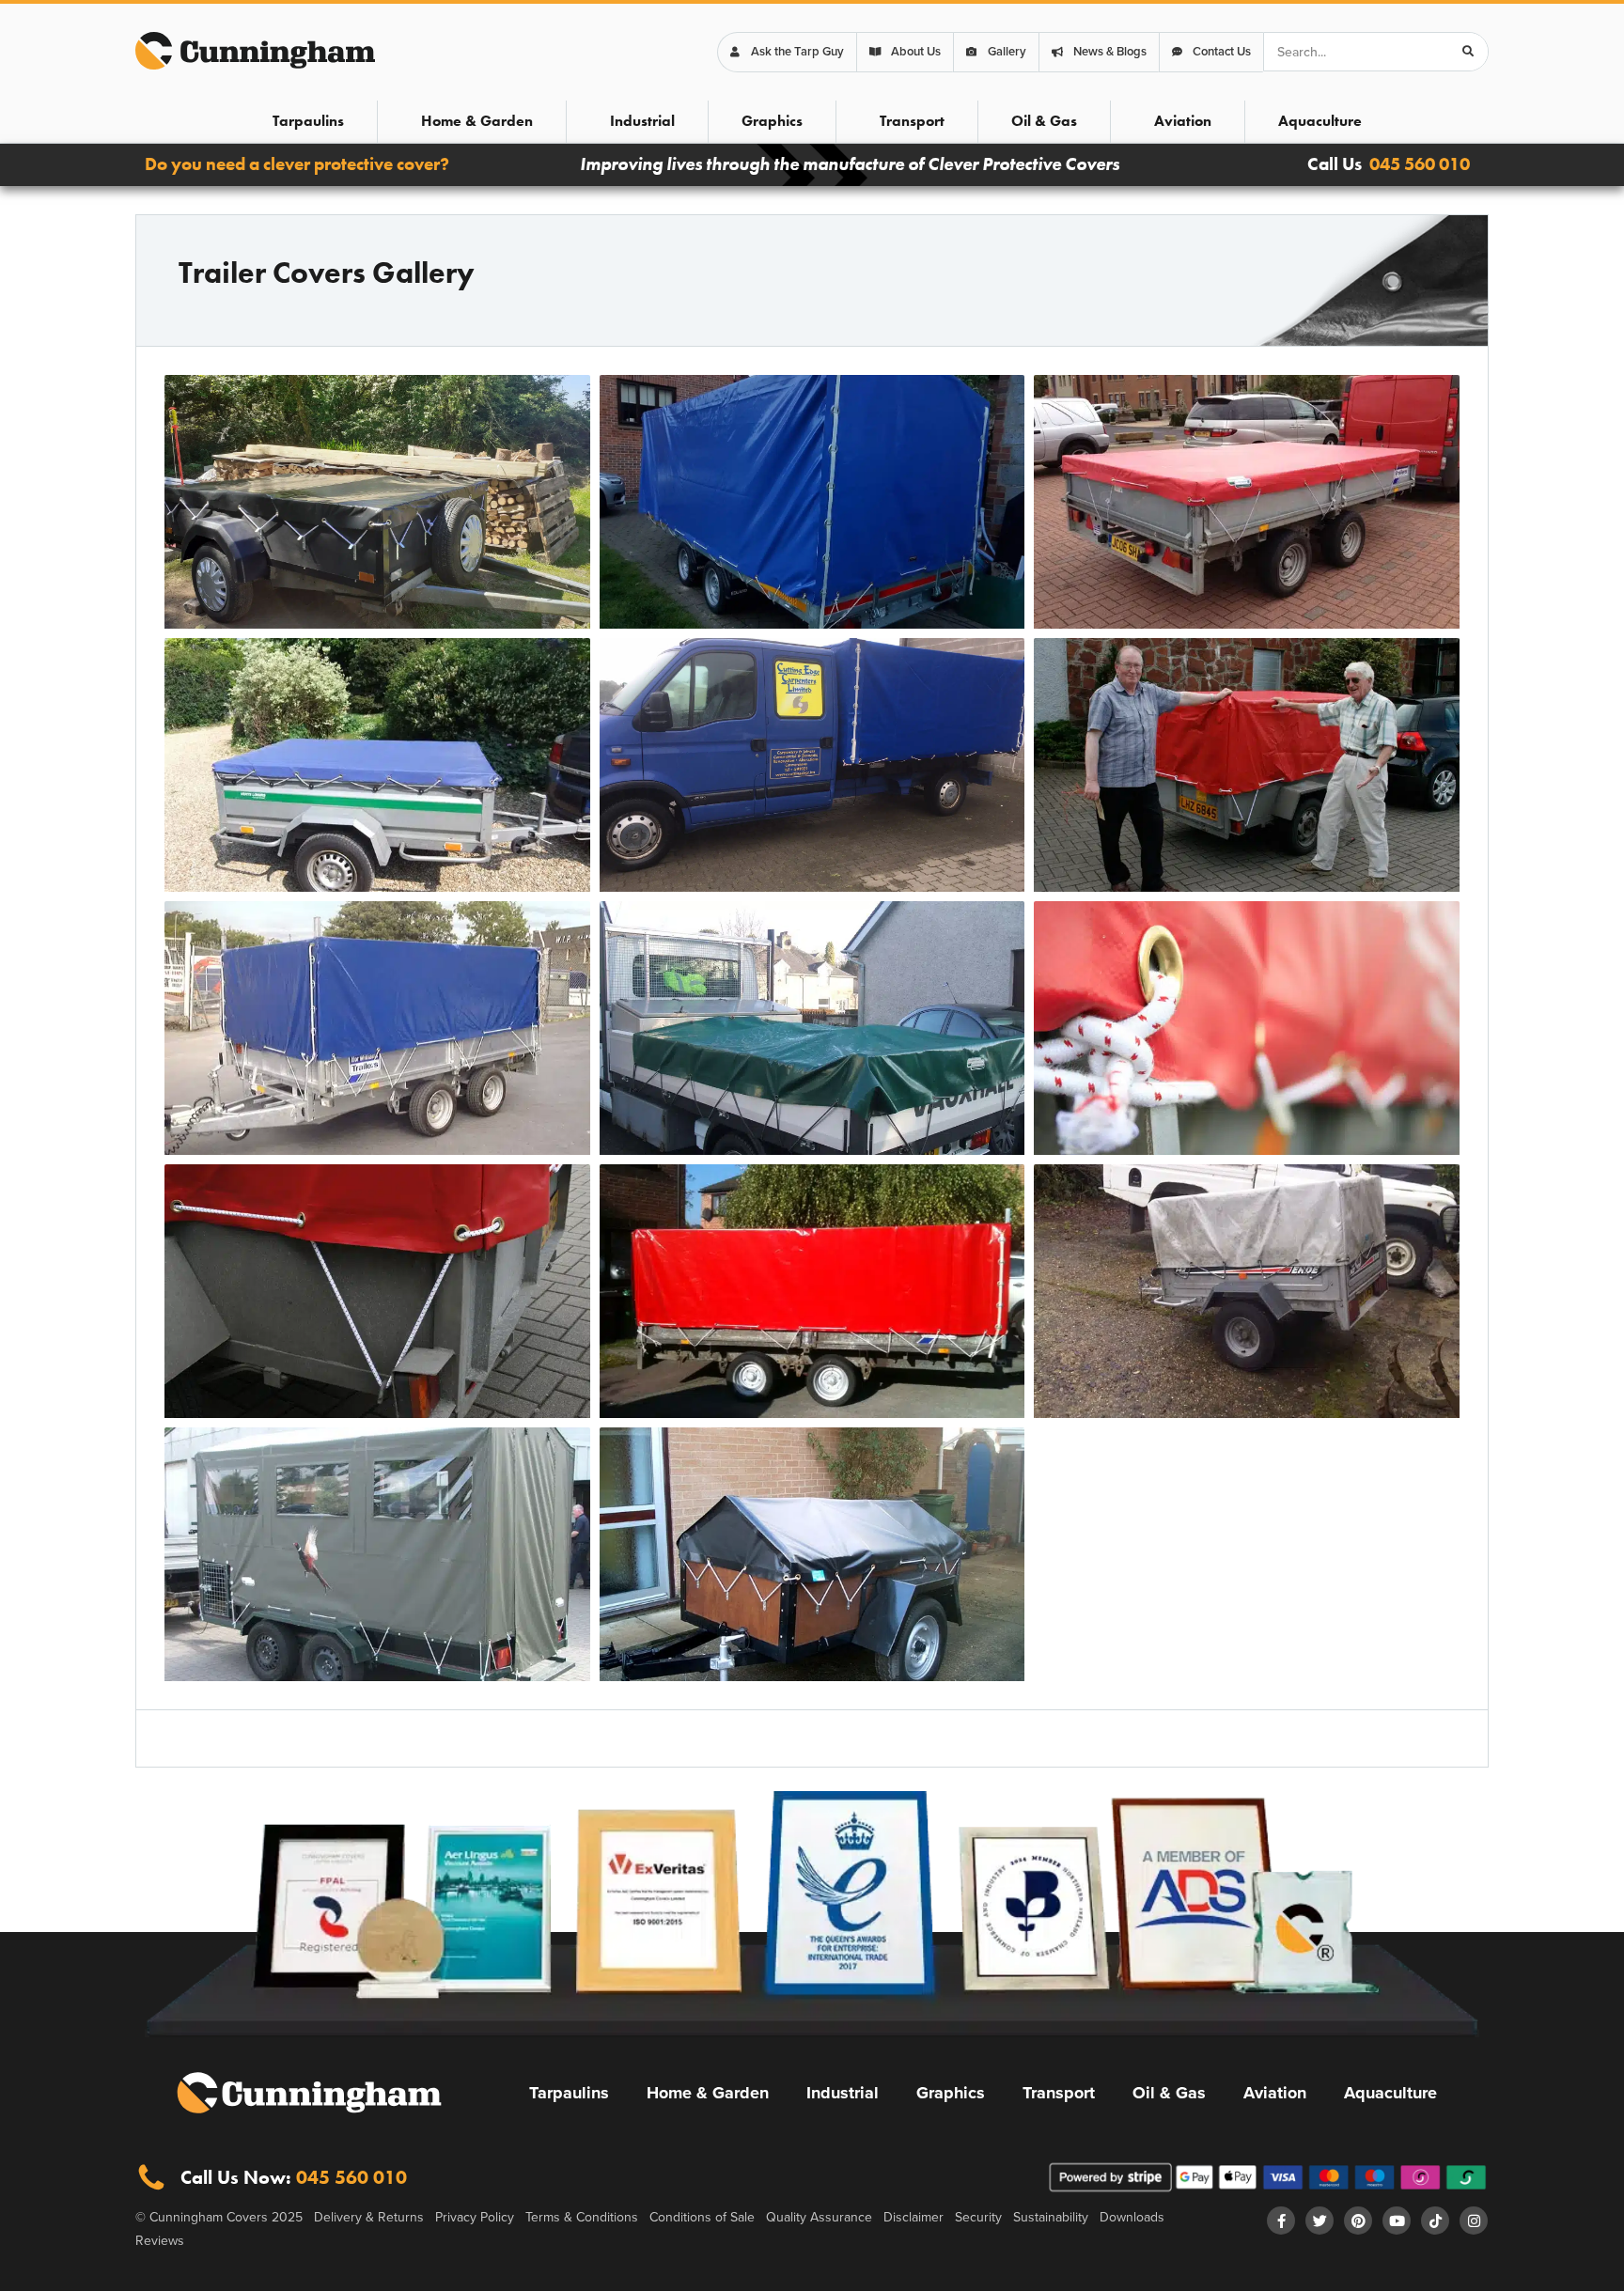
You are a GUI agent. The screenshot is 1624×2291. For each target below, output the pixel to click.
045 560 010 (1420, 164)
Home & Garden (477, 121)
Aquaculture (1320, 121)
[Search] (1468, 52)
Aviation (1183, 121)
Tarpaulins (308, 121)
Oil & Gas (1044, 121)
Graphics (772, 121)
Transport (912, 121)
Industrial (642, 121)
